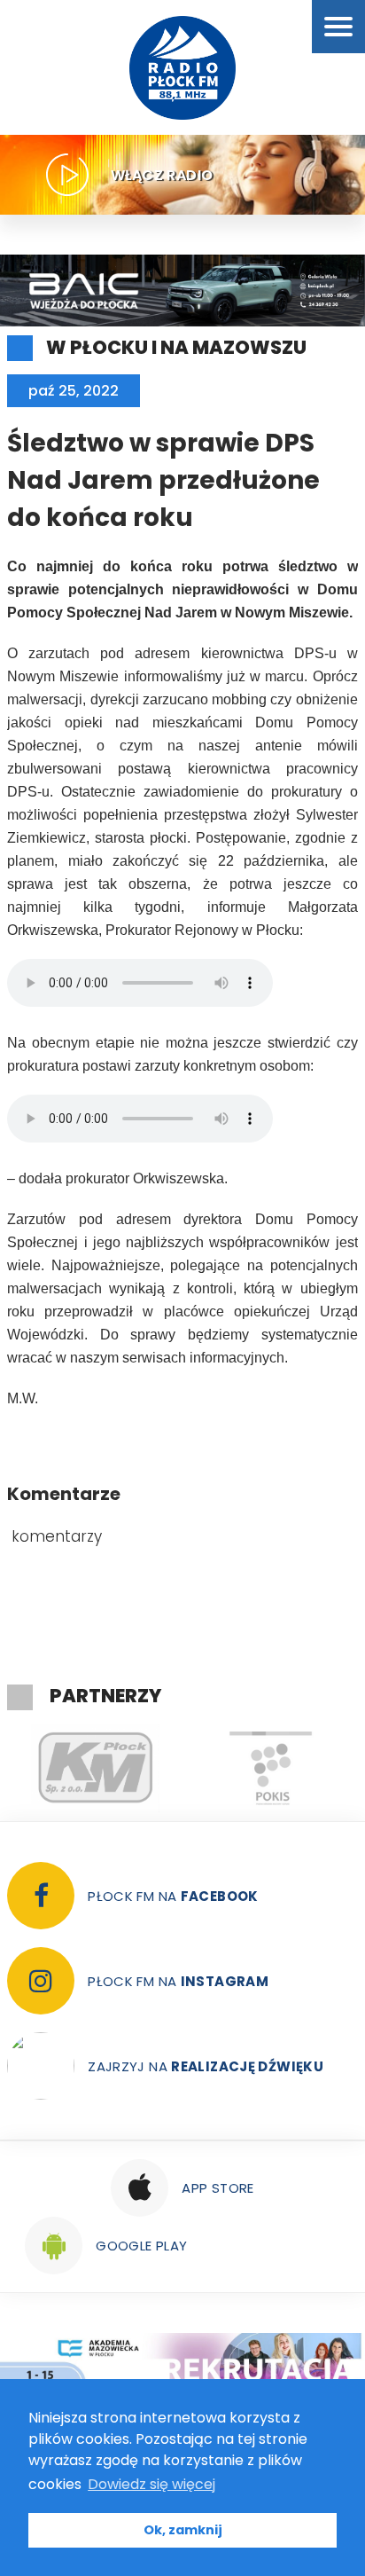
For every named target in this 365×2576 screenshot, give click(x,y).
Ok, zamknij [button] (183, 2530)
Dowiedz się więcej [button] (151, 2484)
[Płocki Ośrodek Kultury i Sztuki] (270, 1768)
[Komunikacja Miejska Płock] (95, 1768)
